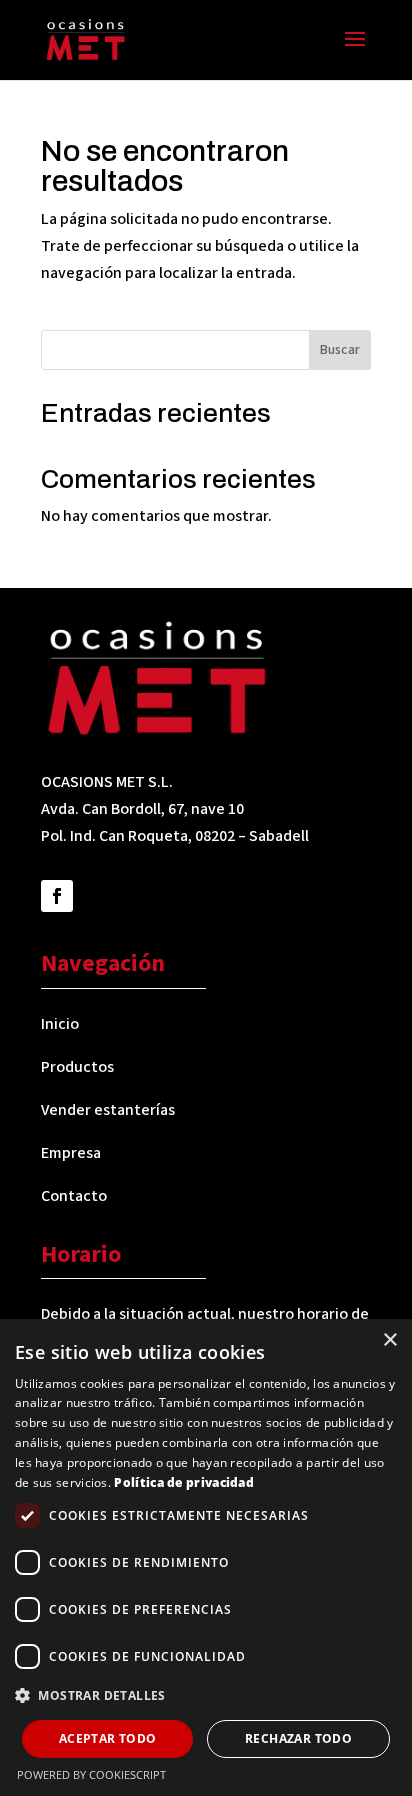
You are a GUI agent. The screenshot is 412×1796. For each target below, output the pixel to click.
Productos (77, 1067)
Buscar (340, 350)
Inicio (60, 1024)
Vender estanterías (108, 1110)
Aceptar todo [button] (108, 1738)
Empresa (71, 1153)
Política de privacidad (184, 1482)
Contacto (74, 1196)
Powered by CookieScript (91, 1774)
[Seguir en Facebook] (57, 896)
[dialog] (206, 1557)
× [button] (389, 1340)
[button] (206, 1695)
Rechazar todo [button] (298, 1738)
